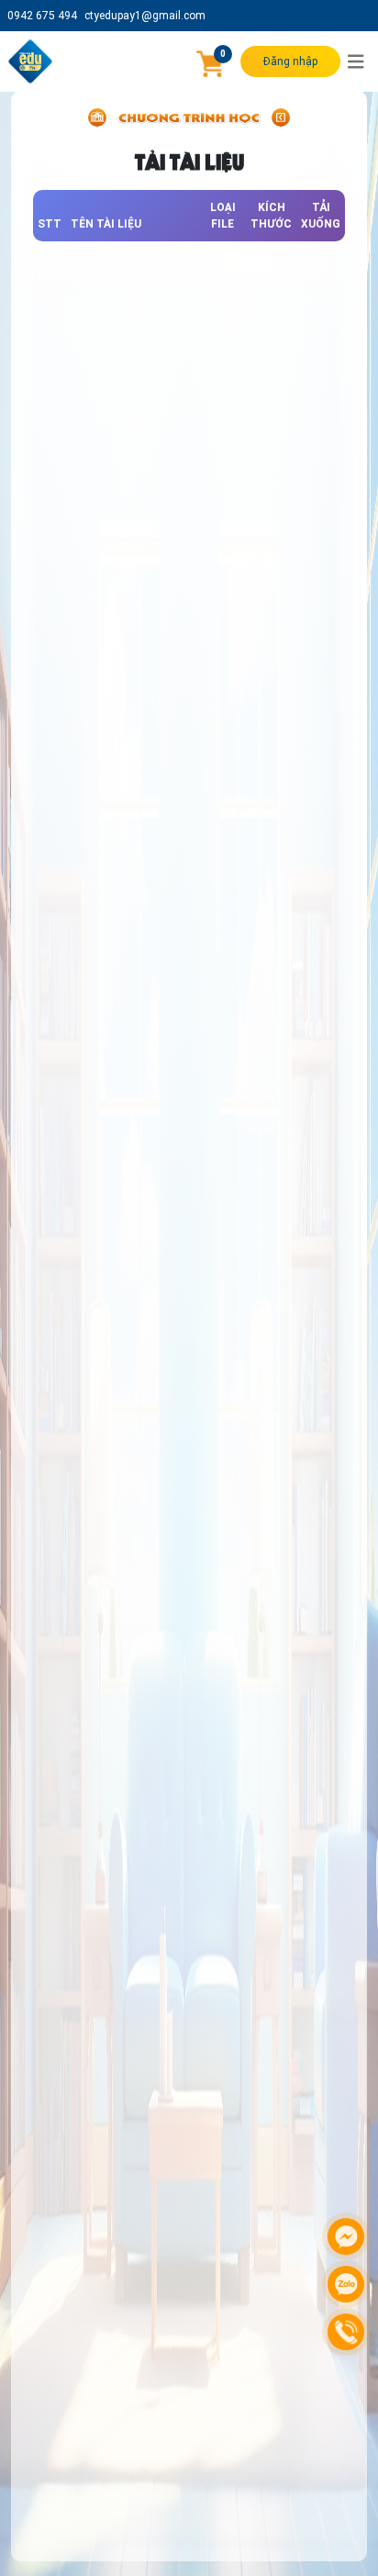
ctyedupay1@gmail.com (145, 16)
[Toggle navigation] (356, 62)
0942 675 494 (42, 16)
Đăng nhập (290, 61)
